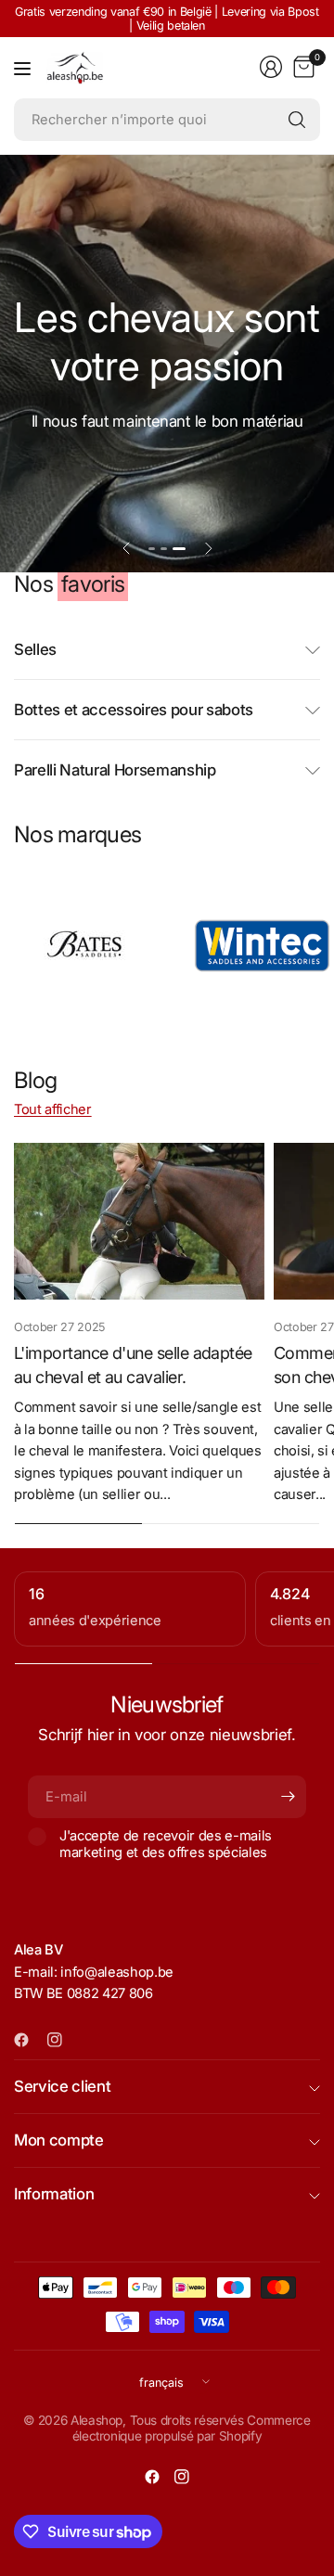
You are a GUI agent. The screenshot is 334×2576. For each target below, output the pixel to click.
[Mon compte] (271, 67)
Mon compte (59, 2140)
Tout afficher (53, 1109)
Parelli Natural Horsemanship (115, 770)
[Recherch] (297, 120)
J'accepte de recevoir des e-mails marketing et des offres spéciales (166, 1844)
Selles (35, 649)
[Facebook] (29, 2040)
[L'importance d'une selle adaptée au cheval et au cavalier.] (139, 1221)
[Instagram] (62, 2040)
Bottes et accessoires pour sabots (134, 710)
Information (54, 2194)
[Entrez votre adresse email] (288, 1797)
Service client (62, 2086)
